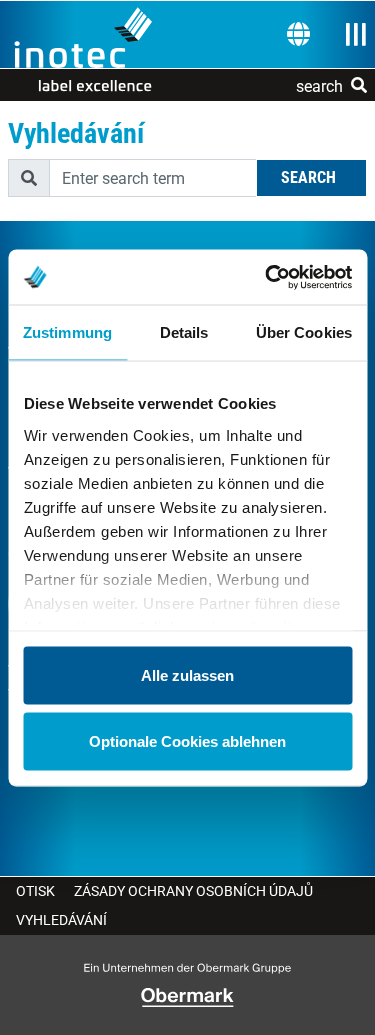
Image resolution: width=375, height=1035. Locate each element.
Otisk (35, 891)
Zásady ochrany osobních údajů (193, 891)
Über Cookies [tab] (304, 332)
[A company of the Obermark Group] (187, 997)
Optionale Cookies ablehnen (187, 740)
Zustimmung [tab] (67, 332)
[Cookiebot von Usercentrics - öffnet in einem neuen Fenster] (267, 277)
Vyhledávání (61, 920)
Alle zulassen (187, 675)
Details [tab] (184, 332)
